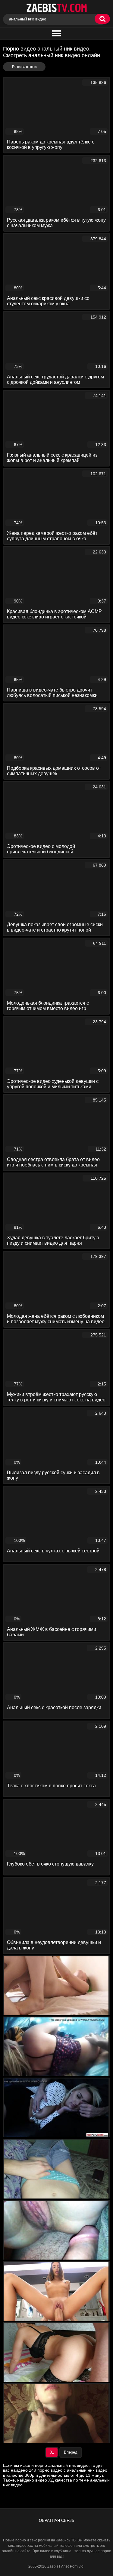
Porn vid (77, 2566)
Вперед (71, 2452)
